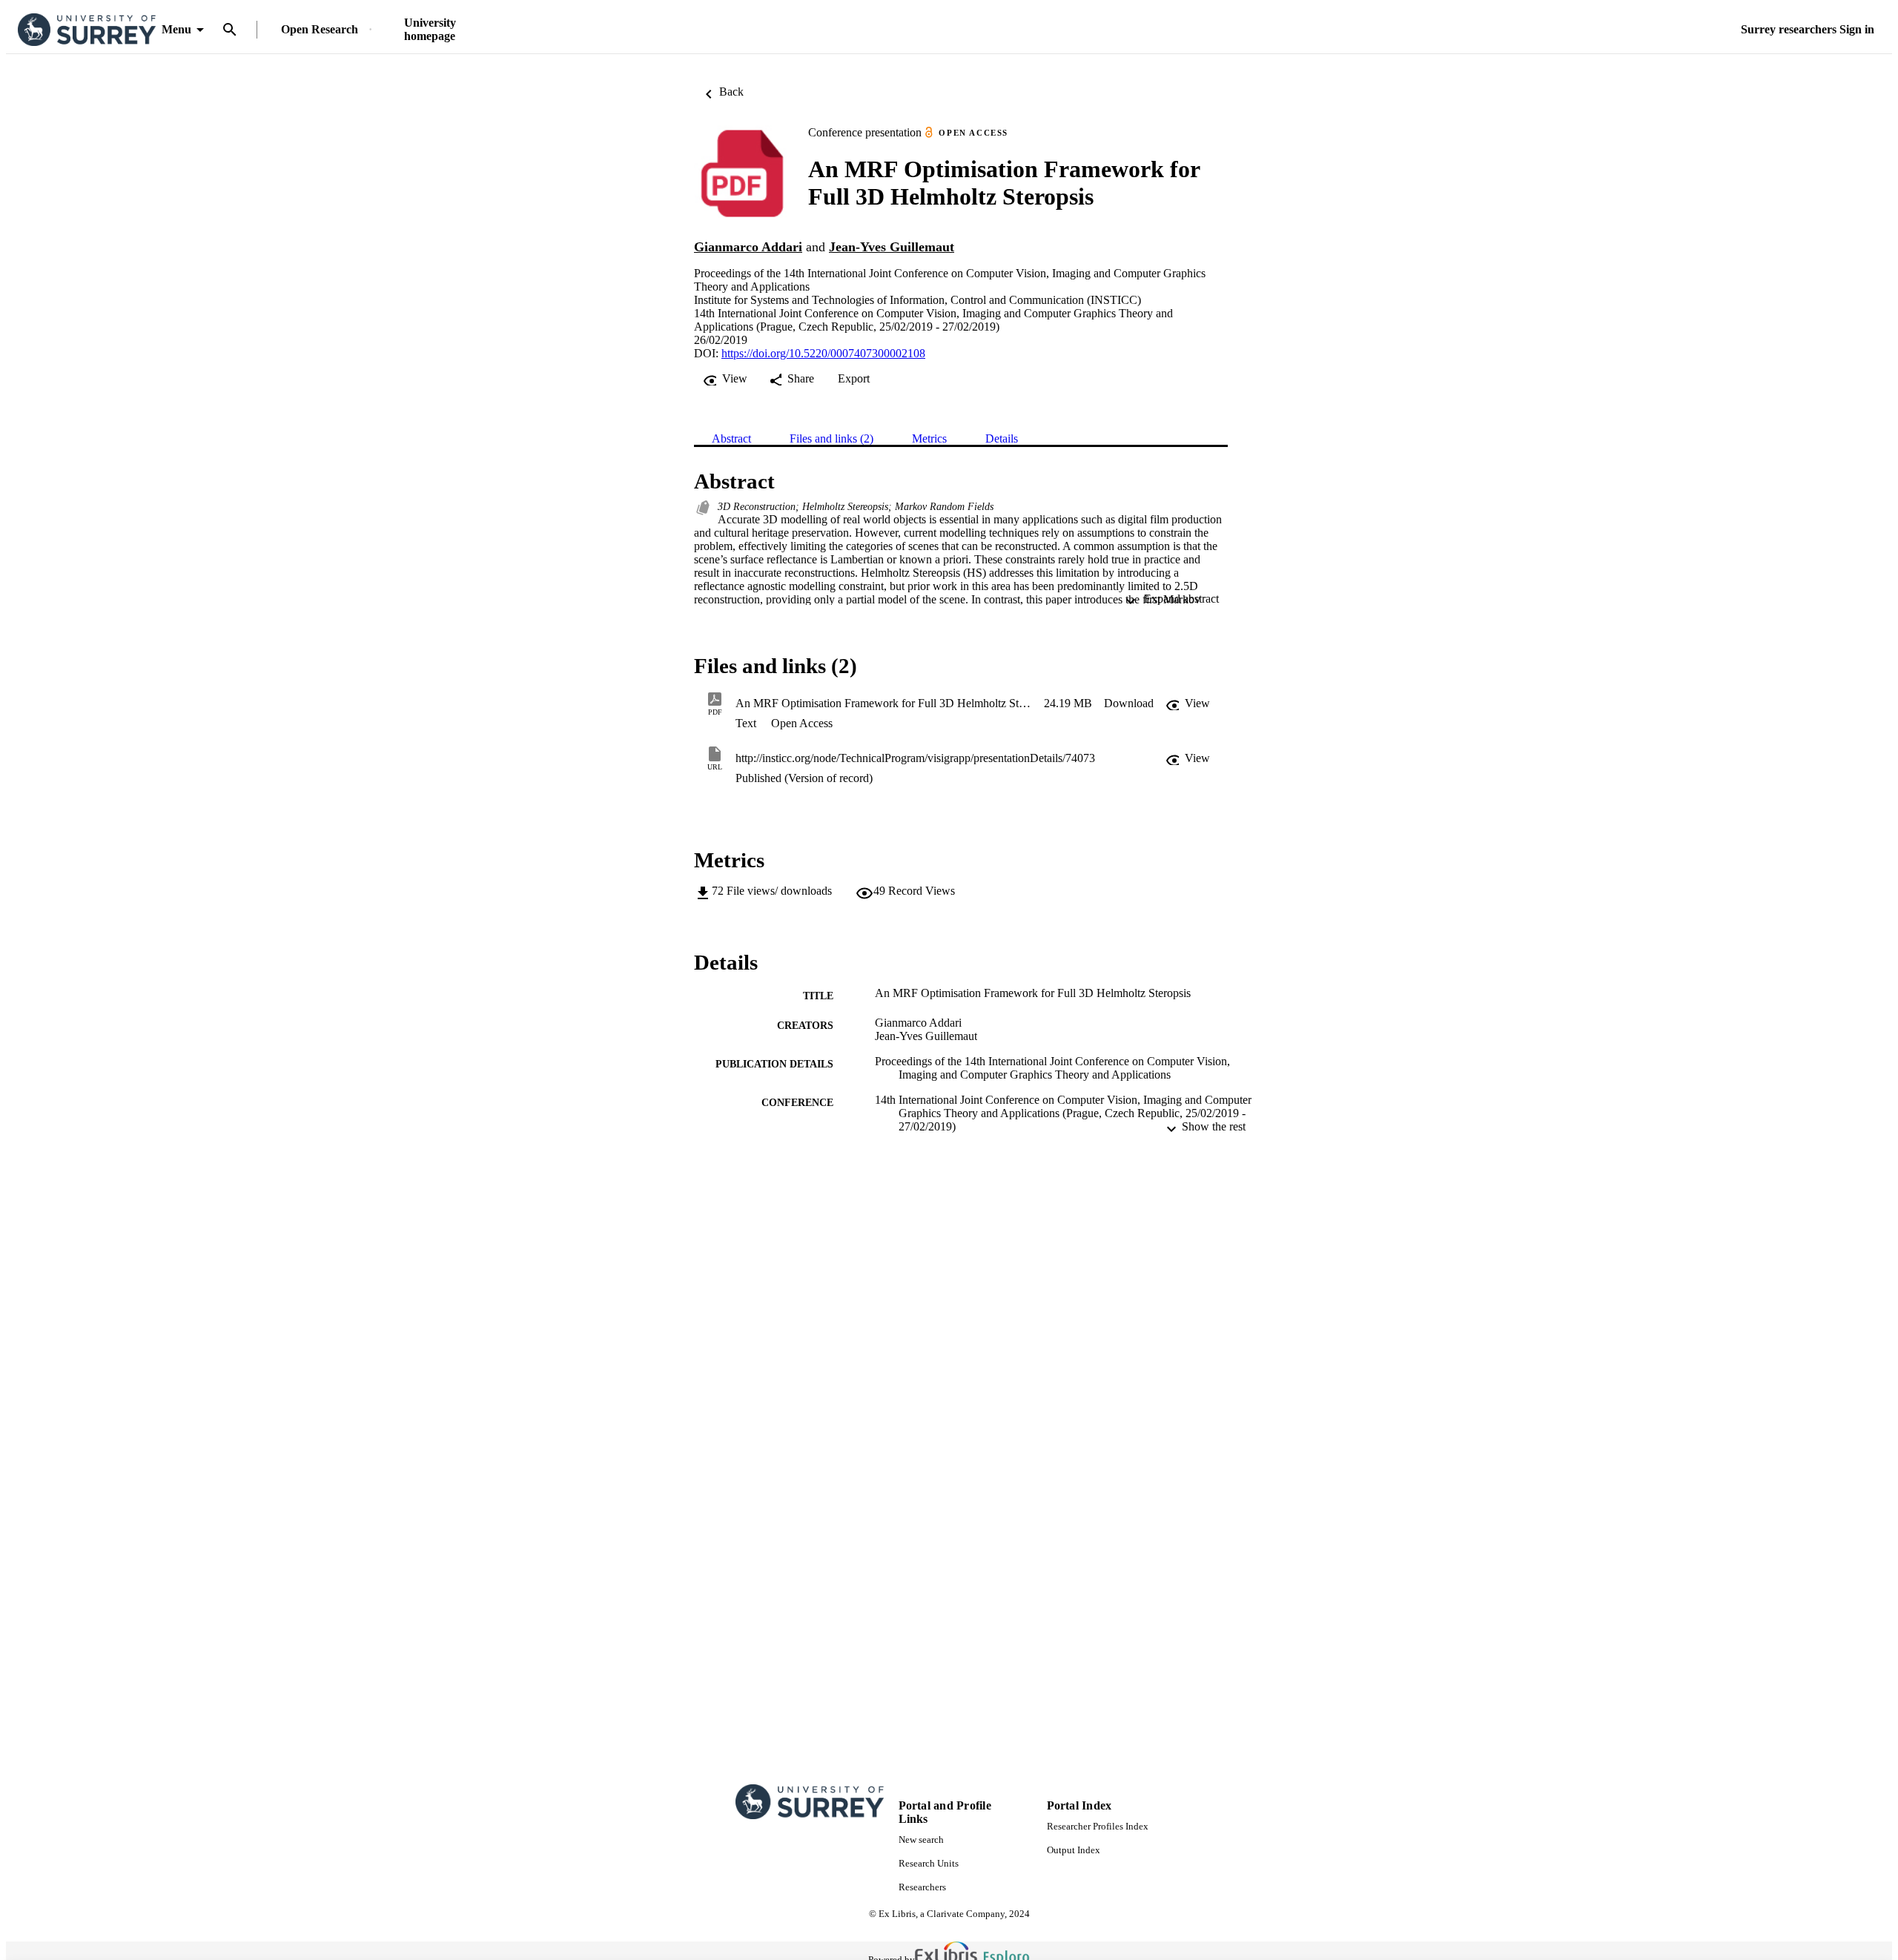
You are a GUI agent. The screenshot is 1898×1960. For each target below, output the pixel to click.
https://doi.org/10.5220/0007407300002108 (823, 353)
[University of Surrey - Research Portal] (87, 30)
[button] (1129, 703)
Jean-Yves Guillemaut (892, 247)
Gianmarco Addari (748, 247)
